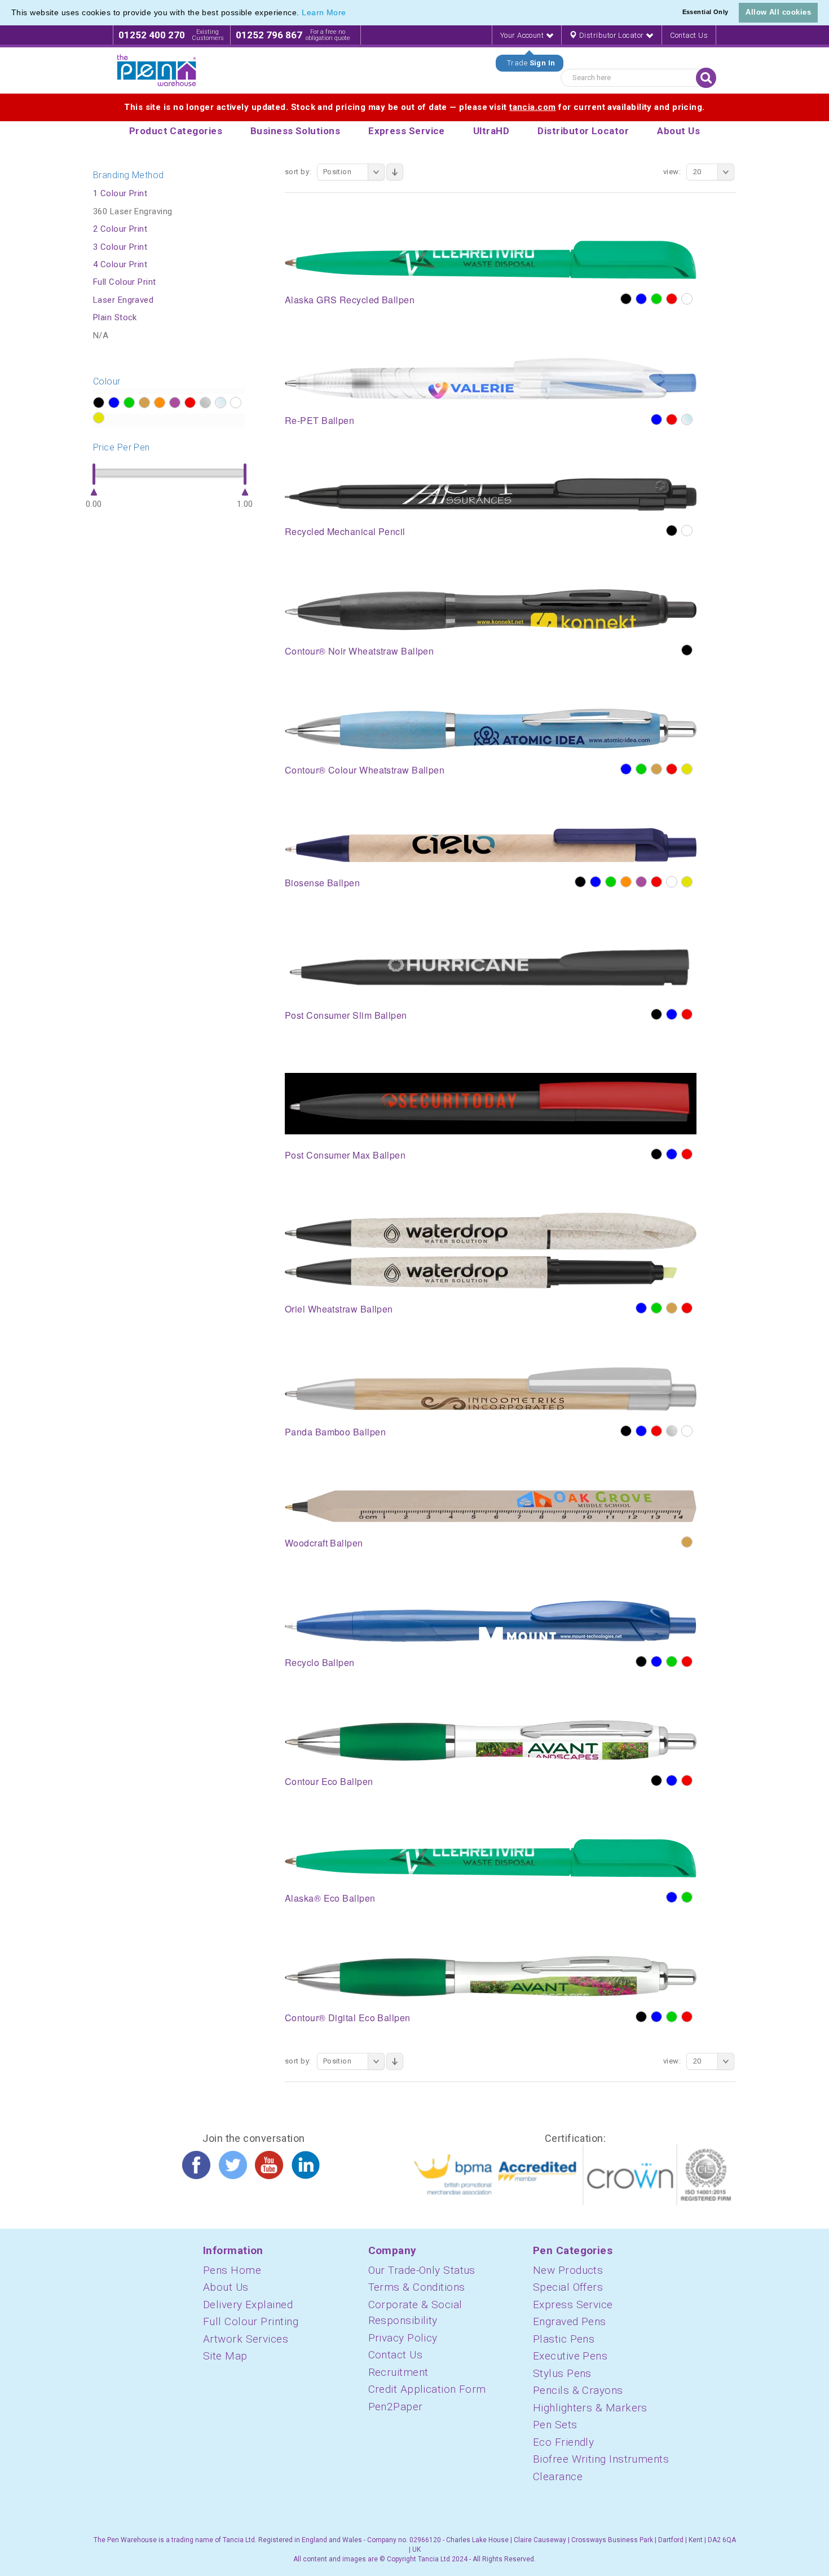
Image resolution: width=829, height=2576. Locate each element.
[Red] (672, 299)
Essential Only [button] (705, 12)
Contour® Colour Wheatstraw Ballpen (365, 770)
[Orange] (626, 882)
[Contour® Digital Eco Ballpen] (491, 1976)
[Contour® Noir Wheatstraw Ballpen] (491, 609)
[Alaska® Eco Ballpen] (491, 1858)
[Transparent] (687, 419)
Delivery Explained (248, 2305)
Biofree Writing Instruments (601, 2459)
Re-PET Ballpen (319, 420)
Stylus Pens (562, 2373)
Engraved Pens (570, 2321)
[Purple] (641, 882)
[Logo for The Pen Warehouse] (157, 70)
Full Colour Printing (251, 2321)
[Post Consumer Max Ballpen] (491, 1103)
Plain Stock (115, 317)
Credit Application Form (427, 2389)
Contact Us (689, 35)
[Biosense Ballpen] (491, 844)
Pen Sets (555, 2425)
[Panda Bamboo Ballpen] (491, 1389)
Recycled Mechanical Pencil (345, 531)
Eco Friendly (563, 2442)
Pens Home (232, 2270)
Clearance (558, 2476)
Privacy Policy (403, 2338)
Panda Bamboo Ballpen (335, 1432)
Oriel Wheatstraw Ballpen (339, 1309)
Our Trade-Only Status (422, 2270)
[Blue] (641, 299)
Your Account (523, 35)
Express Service (573, 2305)
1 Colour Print (120, 193)
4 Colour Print (120, 264)
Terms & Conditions (417, 2287)
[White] (687, 299)
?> (99, 403)
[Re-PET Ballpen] (491, 378)
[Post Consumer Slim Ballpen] (491, 967)
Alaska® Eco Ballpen (330, 1898)
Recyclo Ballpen (320, 1662)
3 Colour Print (120, 247)
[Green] (656, 299)
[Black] (626, 299)
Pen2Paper (396, 2407)
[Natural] (656, 769)
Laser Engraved (123, 300)
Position (338, 172)
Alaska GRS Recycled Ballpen (350, 300)
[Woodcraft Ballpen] (491, 1505)
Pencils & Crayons (578, 2390)
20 (697, 172)
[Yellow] (687, 769)
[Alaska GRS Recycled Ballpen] (491, 259)
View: (672, 172)
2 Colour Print (120, 229)
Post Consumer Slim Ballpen (346, 1015)
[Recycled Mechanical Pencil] (491, 494)
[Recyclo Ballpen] (491, 1621)
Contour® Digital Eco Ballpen (348, 2018)
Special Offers (568, 2287)
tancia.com (533, 107)
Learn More (324, 12)
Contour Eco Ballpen (329, 1781)
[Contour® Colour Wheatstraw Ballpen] (491, 728)
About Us (226, 2287)
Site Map (225, 2356)
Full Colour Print (125, 282)
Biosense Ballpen (322, 883)
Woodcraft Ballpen (324, 1543)
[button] (350, 14)
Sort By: (298, 172)
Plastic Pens (564, 2339)
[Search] (706, 78)
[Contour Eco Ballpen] (491, 1740)
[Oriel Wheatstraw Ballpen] (491, 1250)
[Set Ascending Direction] (395, 172)
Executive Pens (570, 2356)
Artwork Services (246, 2339)
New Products (568, 2270)
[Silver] (672, 1431)
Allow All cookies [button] (778, 12)
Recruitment (398, 2372)
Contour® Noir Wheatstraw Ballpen (359, 651)
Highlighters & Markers (590, 2408)
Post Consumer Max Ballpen (345, 1155)
